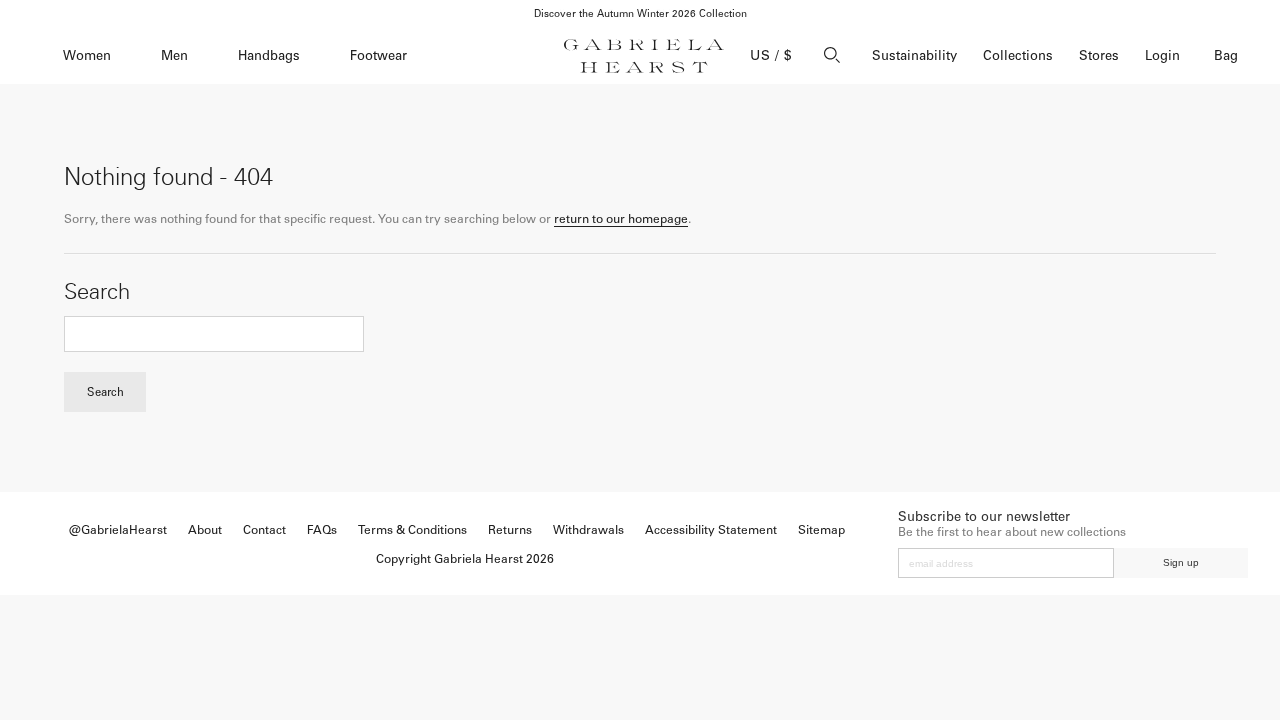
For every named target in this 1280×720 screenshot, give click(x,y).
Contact (264, 530)
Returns (510, 530)
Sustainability (914, 55)
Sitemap (821, 530)
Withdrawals (588, 530)
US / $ (771, 55)
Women (87, 55)
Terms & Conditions (412, 530)
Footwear (378, 55)
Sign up (1181, 562)
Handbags (269, 55)
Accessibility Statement (711, 530)
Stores (1099, 55)
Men (174, 55)
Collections (1018, 55)
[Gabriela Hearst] (644, 56)
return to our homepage (621, 219)
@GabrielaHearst (118, 530)
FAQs (322, 530)
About (205, 530)
